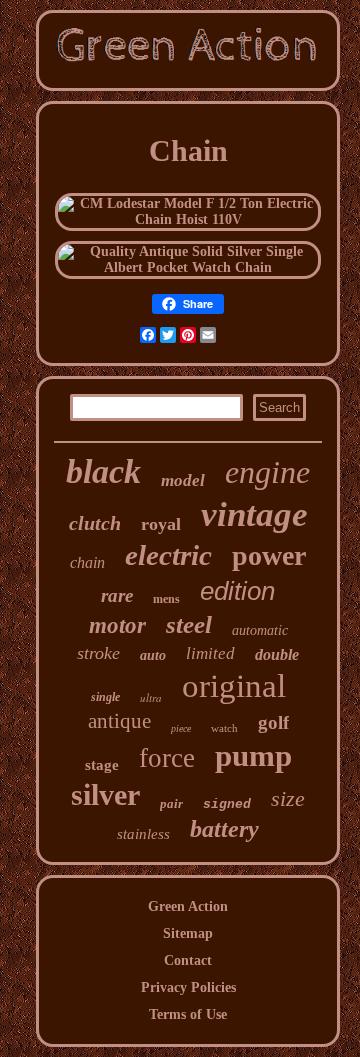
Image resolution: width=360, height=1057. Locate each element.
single (105, 697)
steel (189, 624)
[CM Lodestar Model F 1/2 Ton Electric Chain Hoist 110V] (187, 219)
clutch (95, 523)
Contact (188, 960)
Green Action (188, 906)
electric (168, 555)
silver (105, 794)
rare (117, 595)
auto (153, 655)
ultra (151, 697)
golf (273, 722)
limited (210, 653)
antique (119, 721)
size (288, 798)
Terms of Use (188, 1014)
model (183, 480)
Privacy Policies (188, 987)
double (277, 654)
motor (117, 625)
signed (227, 804)
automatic (260, 630)
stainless (143, 834)
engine (267, 472)
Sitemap (188, 933)
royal (161, 524)
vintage (254, 514)
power (269, 555)
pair (171, 803)
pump (253, 755)
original (234, 686)
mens (166, 599)
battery (224, 829)
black (103, 471)
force (167, 758)
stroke (98, 653)
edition (237, 591)
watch (224, 728)
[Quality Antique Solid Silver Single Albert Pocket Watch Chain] (187, 267)
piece (181, 728)
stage (102, 765)
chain (87, 562)
